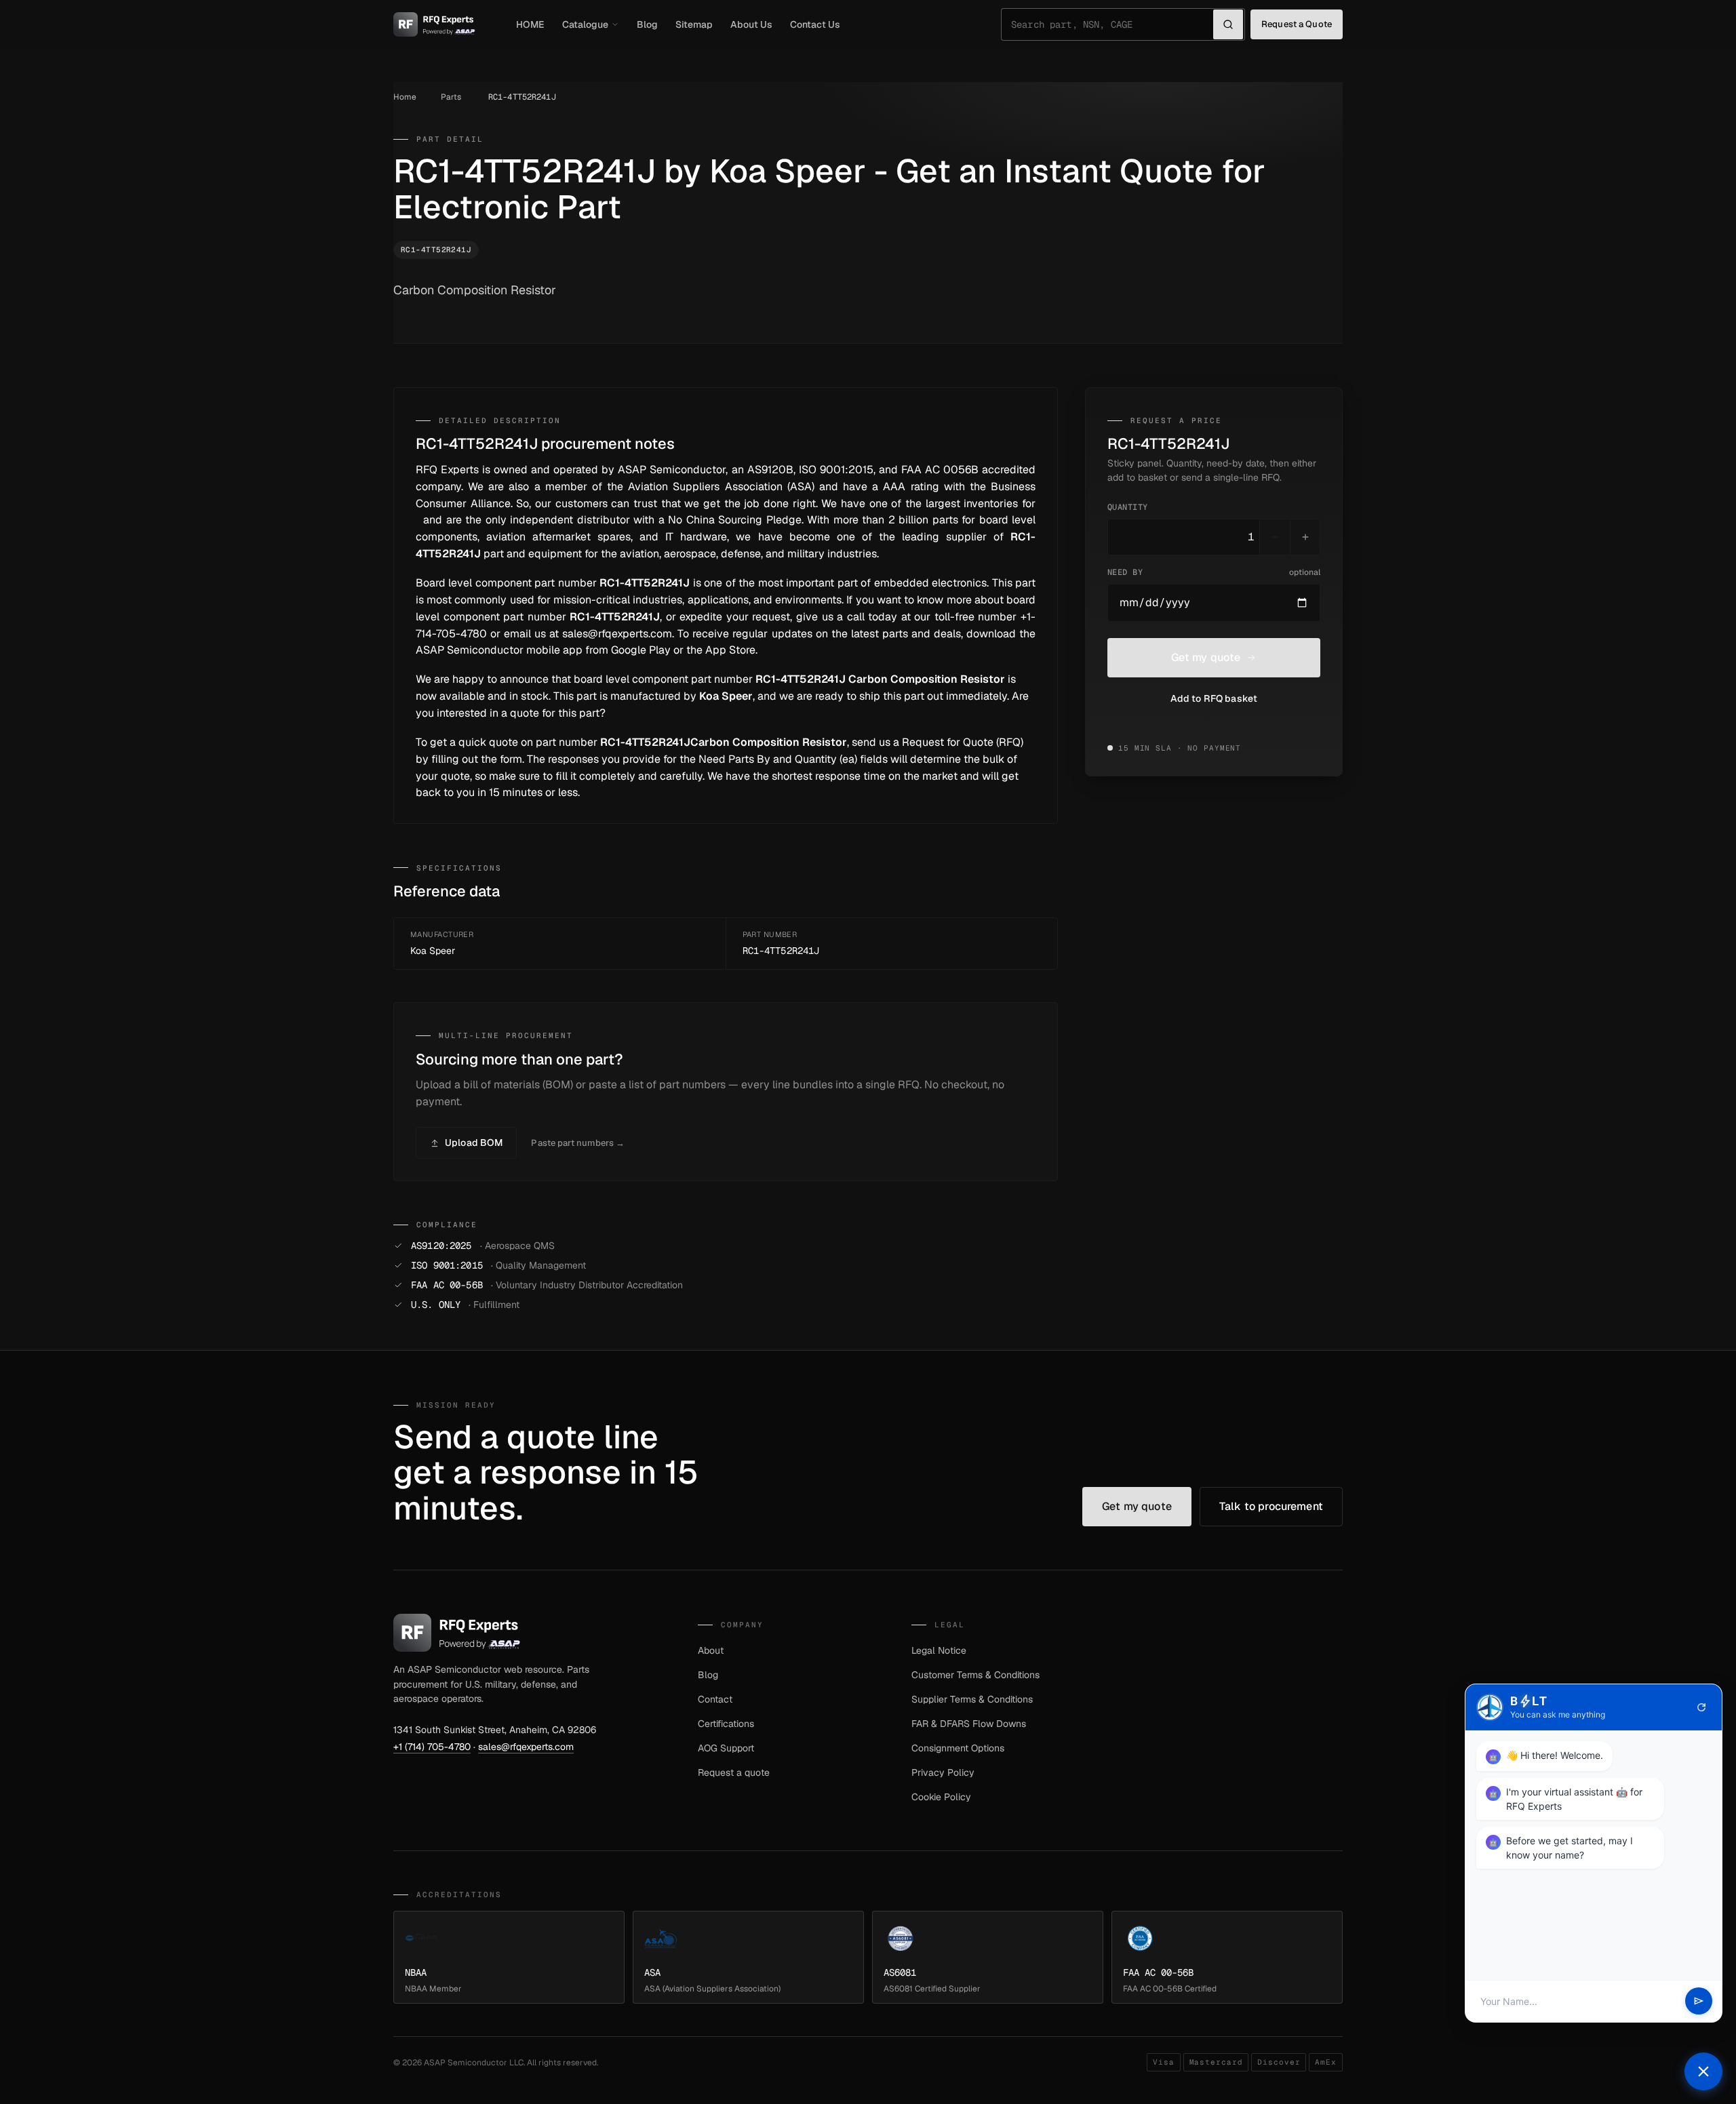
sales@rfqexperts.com (526, 1747)
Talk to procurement (1271, 1506)
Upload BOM (474, 1143)
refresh (1701, 1707)
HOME (530, 24)
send (1699, 2002)
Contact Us (815, 24)
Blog (647, 24)
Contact (715, 1699)
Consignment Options (958, 1748)
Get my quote (1206, 657)
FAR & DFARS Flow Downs (969, 1724)
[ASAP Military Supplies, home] (434, 24)
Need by (1214, 572)
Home (405, 97)
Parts (451, 97)
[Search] (1228, 24)
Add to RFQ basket (1214, 698)
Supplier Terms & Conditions (972, 1699)
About (711, 1650)
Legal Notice (939, 1650)
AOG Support (726, 1748)
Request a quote (734, 1772)
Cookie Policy (941, 1797)
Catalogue (585, 24)
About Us (751, 24)
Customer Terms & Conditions (975, 1675)
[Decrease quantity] (1275, 537)
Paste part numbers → (578, 1143)
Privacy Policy (943, 1772)
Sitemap (694, 24)
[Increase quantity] (1305, 537)
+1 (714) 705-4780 (432, 1747)
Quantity (1128, 507)
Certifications (726, 1724)
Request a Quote (1297, 24)
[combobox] (1112, 24)
